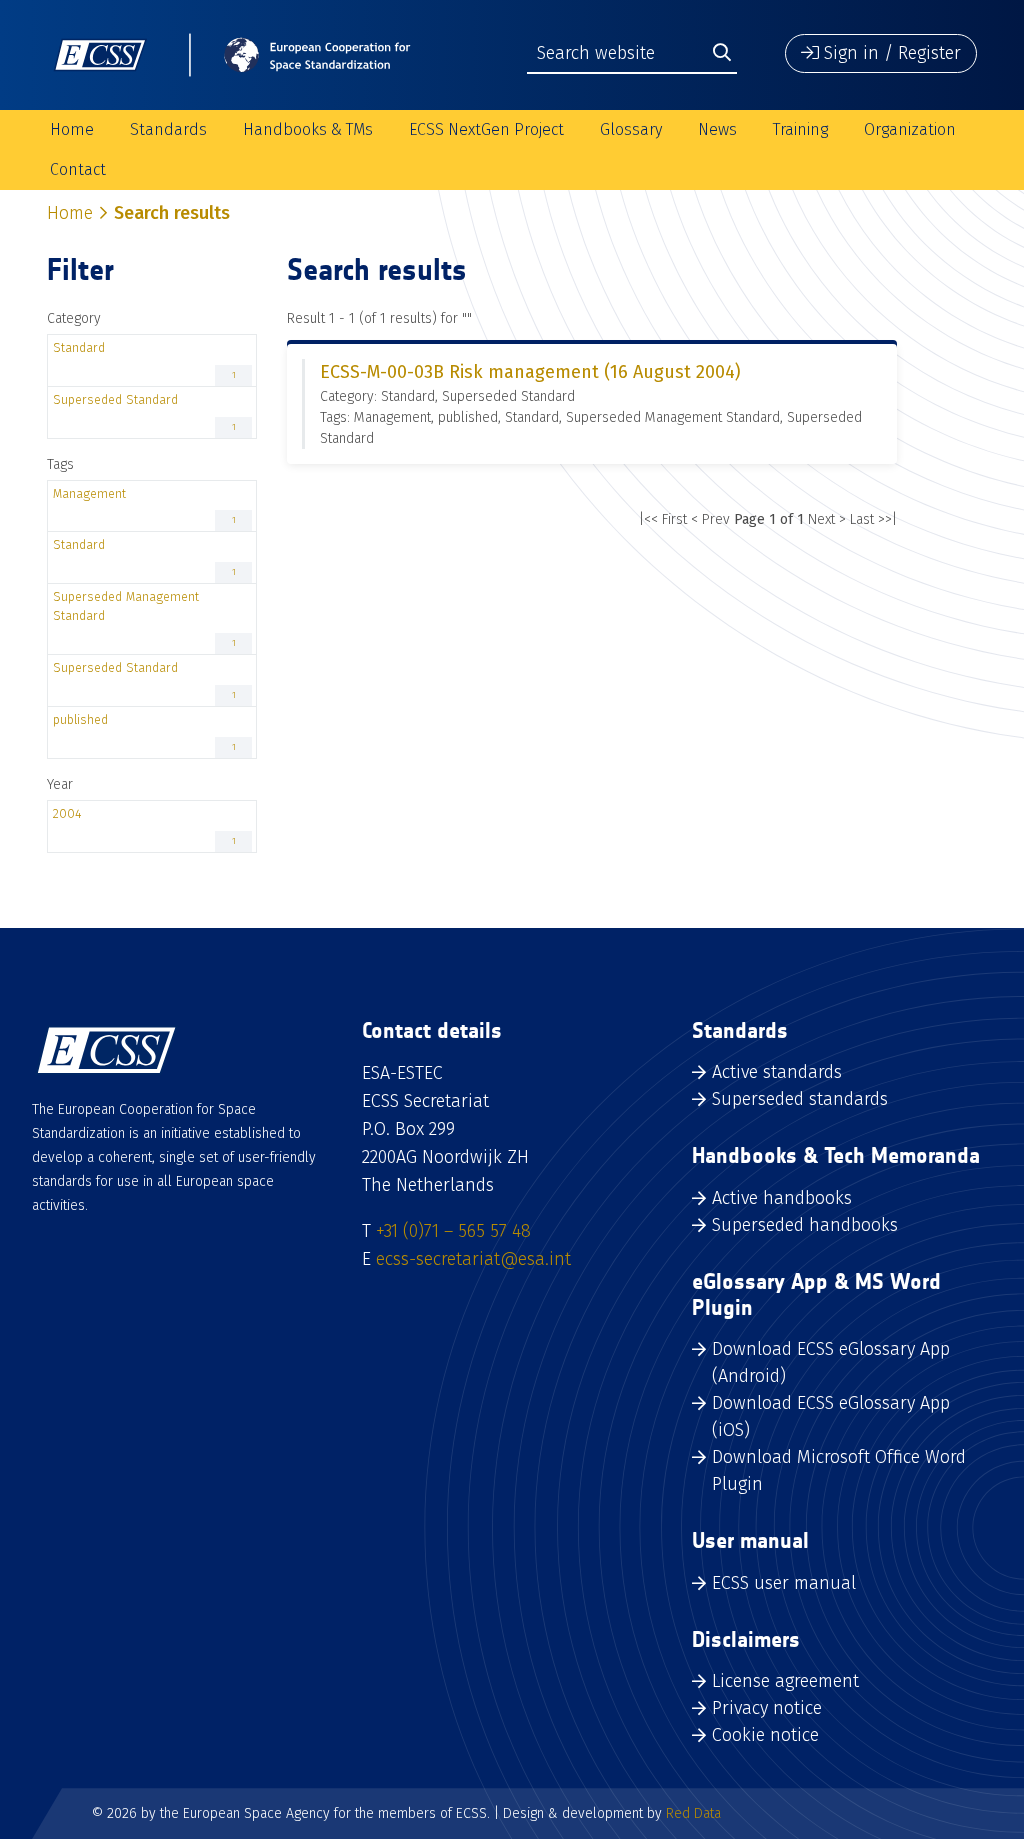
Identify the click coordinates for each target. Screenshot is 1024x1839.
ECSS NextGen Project (486, 129)
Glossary (631, 129)
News (717, 129)
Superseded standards (800, 1099)
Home (72, 129)
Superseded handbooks (805, 1225)
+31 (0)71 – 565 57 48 (453, 1231)
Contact (78, 169)
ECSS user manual (784, 1583)
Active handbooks (782, 1198)
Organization (910, 129)
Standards (168, 129)
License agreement (785, 1681)
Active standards (777, 1072)
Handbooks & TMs (308, 129)
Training (800, 129)
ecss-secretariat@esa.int (473, 1259)
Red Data (693, 1813)
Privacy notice (767, 1708)
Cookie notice (765, 1735)
